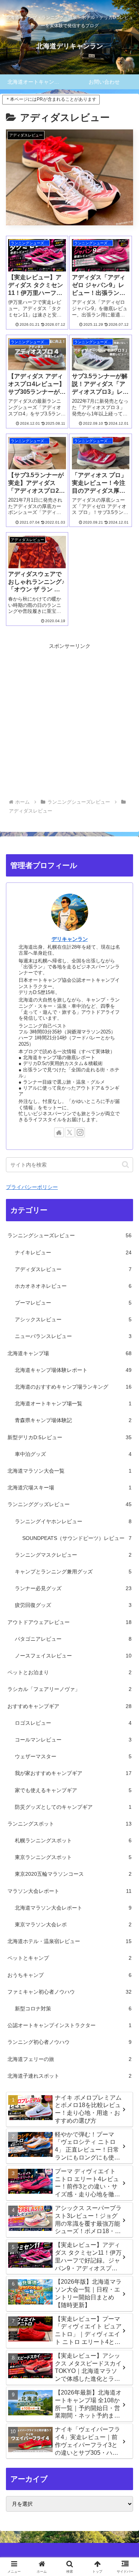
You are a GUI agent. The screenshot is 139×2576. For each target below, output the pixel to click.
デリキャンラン (70, 939)
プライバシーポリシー (32, 1187)
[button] (125, 1165)
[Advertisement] (69, 721)
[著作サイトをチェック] (59, 1132)
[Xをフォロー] (70, 1132)
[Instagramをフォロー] (80, 1132)
